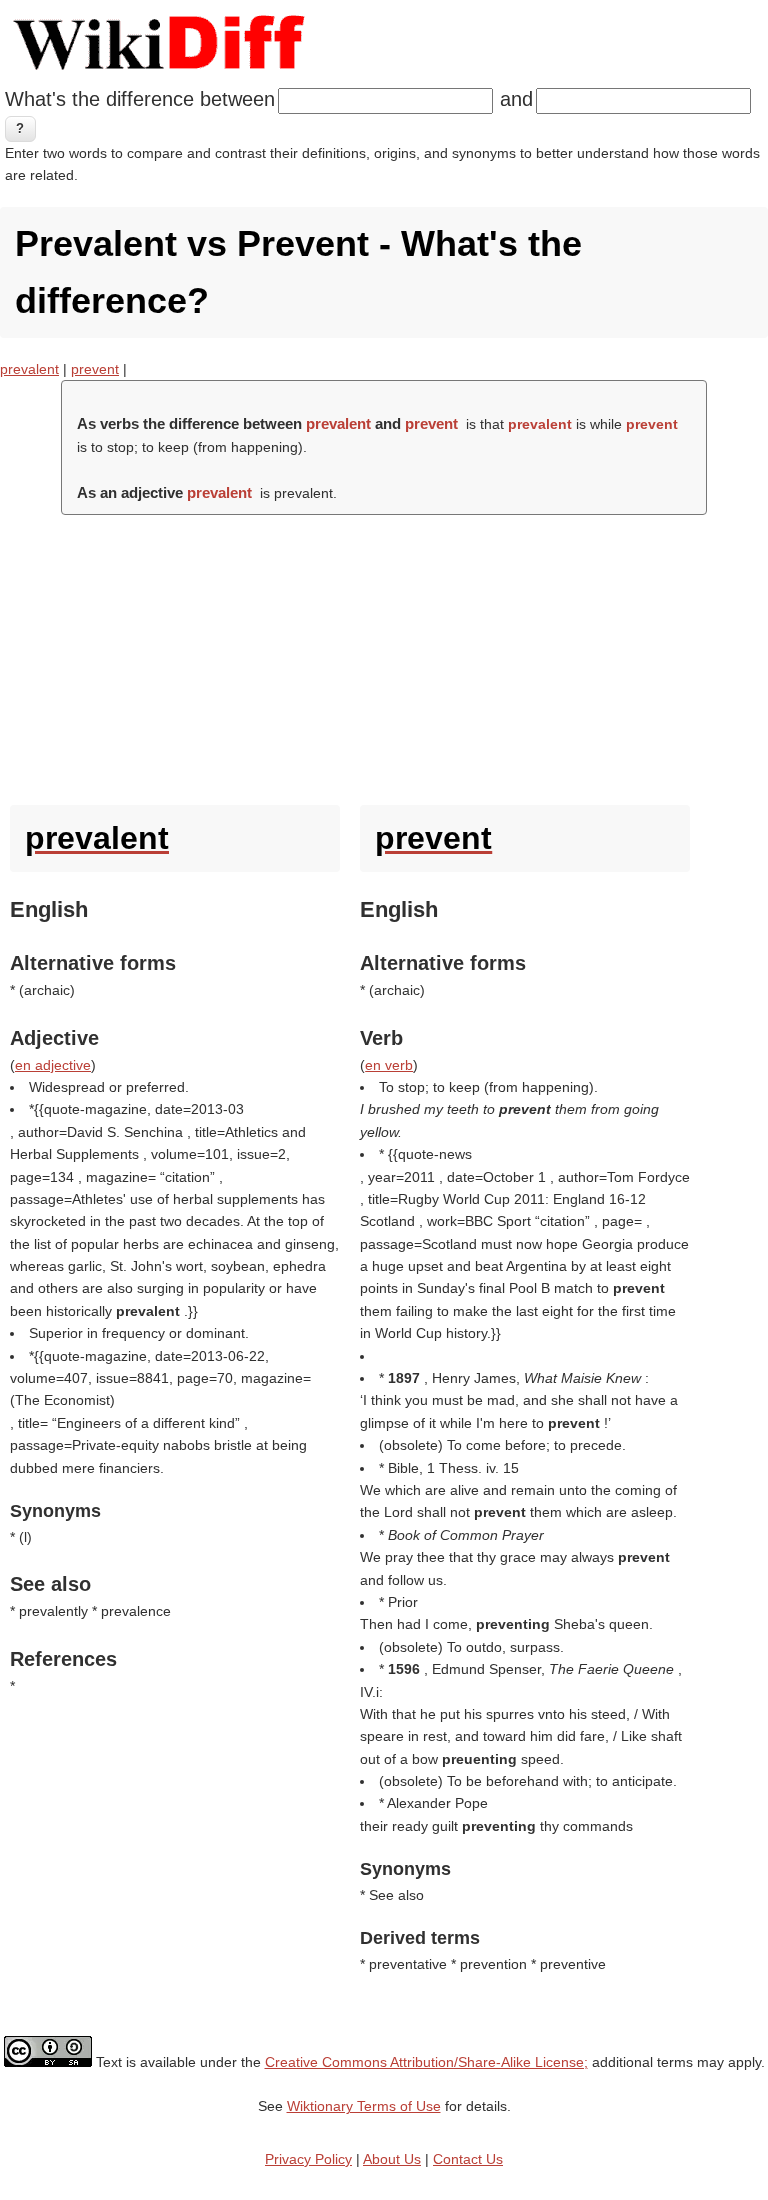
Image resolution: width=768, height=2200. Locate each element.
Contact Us (468, 2159)
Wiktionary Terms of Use (364, 2106)
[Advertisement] (384, 655)
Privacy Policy (308, 2159)
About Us (392, 2159)
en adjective (53, 1065)
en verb (389, 1065)
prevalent (29, 369)
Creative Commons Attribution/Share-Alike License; (426, 2062)
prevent (95, 369)
